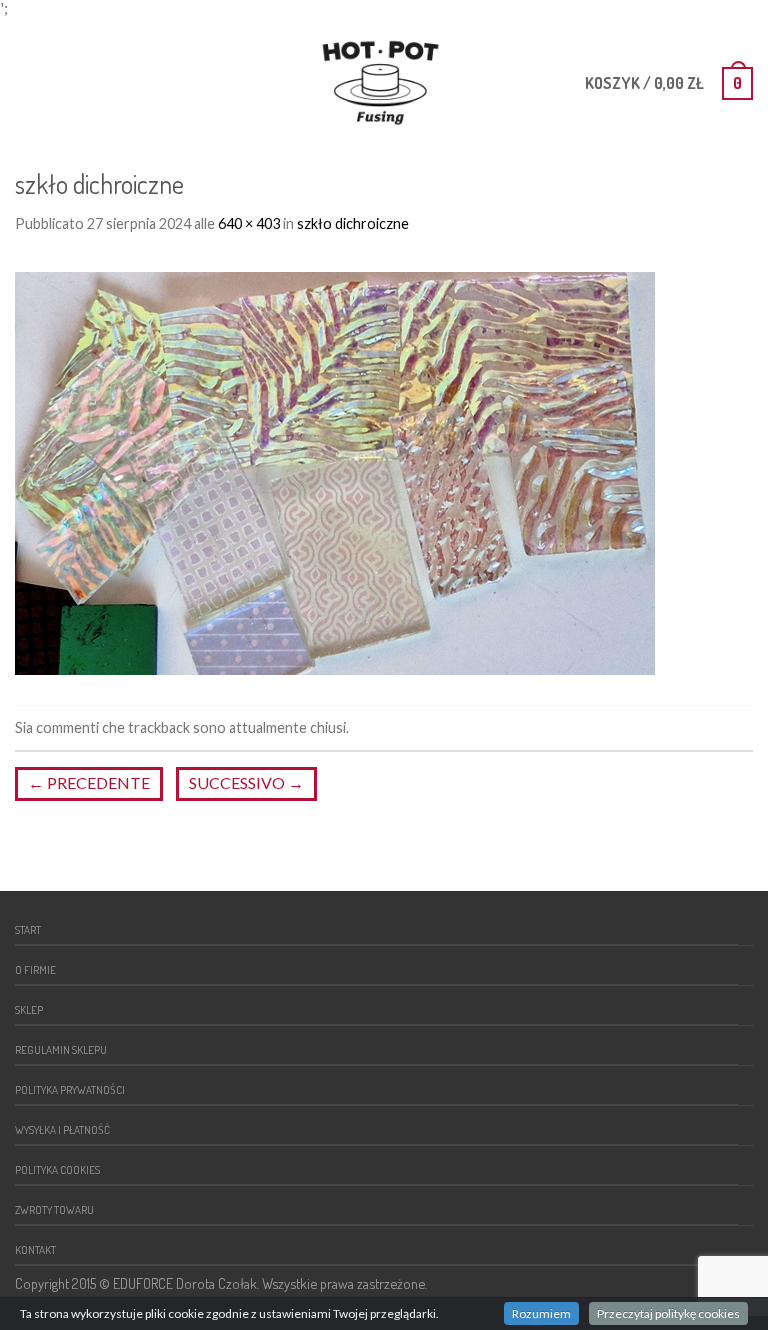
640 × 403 (249, 223)
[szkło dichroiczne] (335, 470)
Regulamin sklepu (61, 1049)
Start (28, 929)
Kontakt (35, 1249)
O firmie (35, 969)
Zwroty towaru (54, 1209)
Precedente (89, 782)
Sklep (29, 1009)
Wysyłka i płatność (62, 1129)
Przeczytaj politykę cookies (668, 1313)
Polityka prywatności (70, 1089)
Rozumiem (541, 1313)
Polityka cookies (57, 1169)
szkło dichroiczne (353, 223)
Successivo (246, 782)
